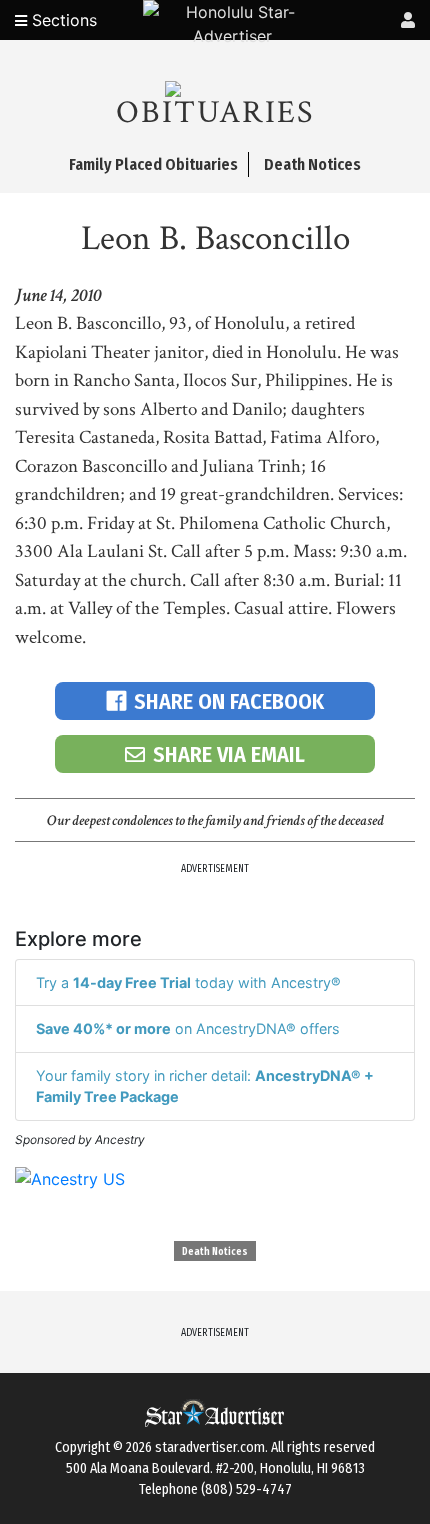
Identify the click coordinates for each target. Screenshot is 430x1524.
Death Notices (215, 1252)
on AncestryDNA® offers (188, 1028)
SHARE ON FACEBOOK (229, 701)
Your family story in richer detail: (205, 1086)
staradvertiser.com (210, 1447)
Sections (62, 20)
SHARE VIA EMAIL (229, 754)
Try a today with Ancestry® (188, 982)
